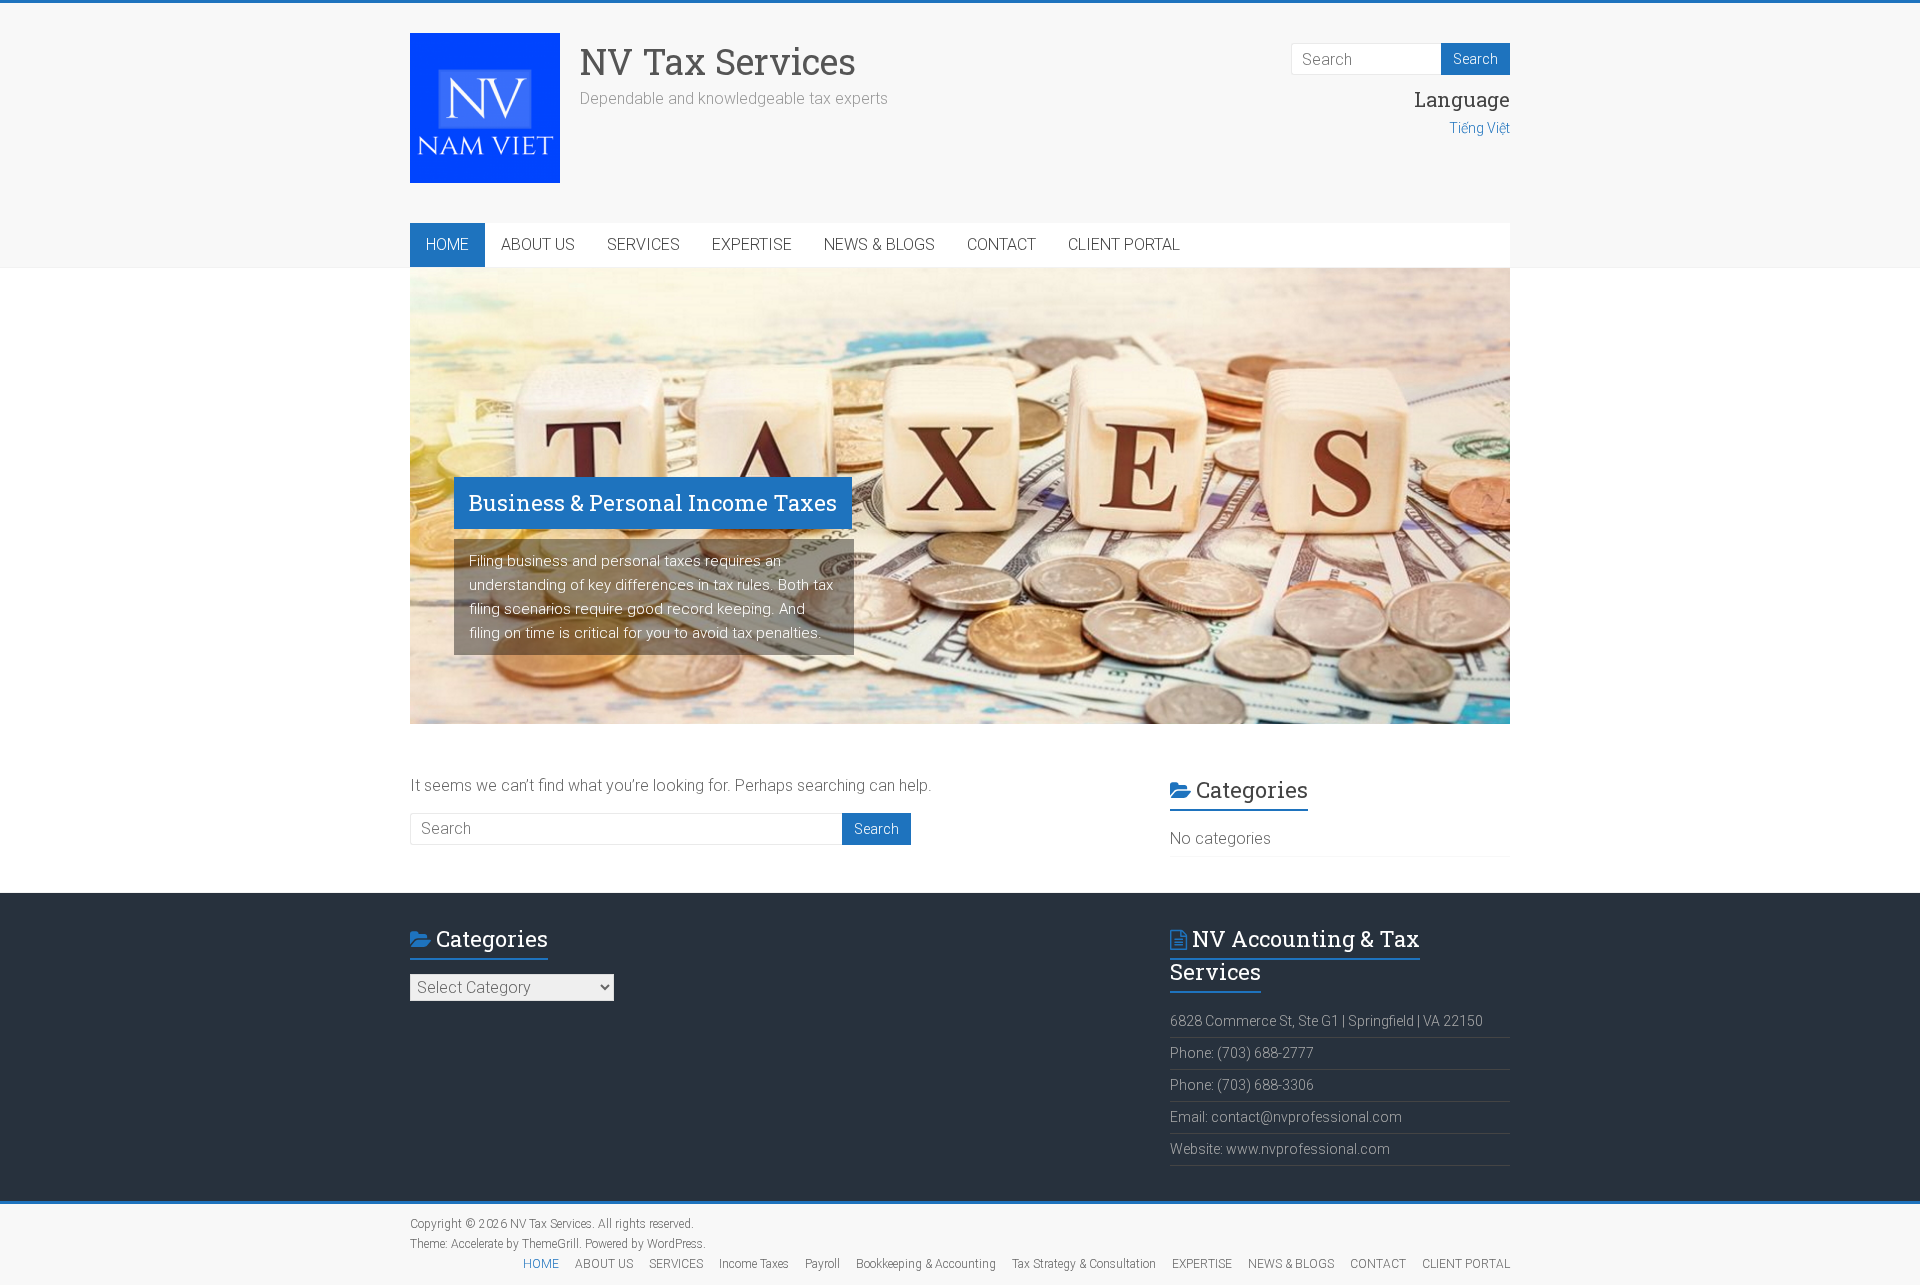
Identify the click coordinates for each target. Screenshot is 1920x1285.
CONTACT (1001, 244)
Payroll (822, 1264)
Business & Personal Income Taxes (653, 502)
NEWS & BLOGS (879, 244)
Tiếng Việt (1479, 128)
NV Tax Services (718, 61)
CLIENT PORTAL (1124, 244)
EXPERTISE (752, 244)
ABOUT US (538, 244)
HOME (447, 244)
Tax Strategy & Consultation (1084, 1264)
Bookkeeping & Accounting (926, 1264)
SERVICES (643, 244)
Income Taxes (754, 1264)
